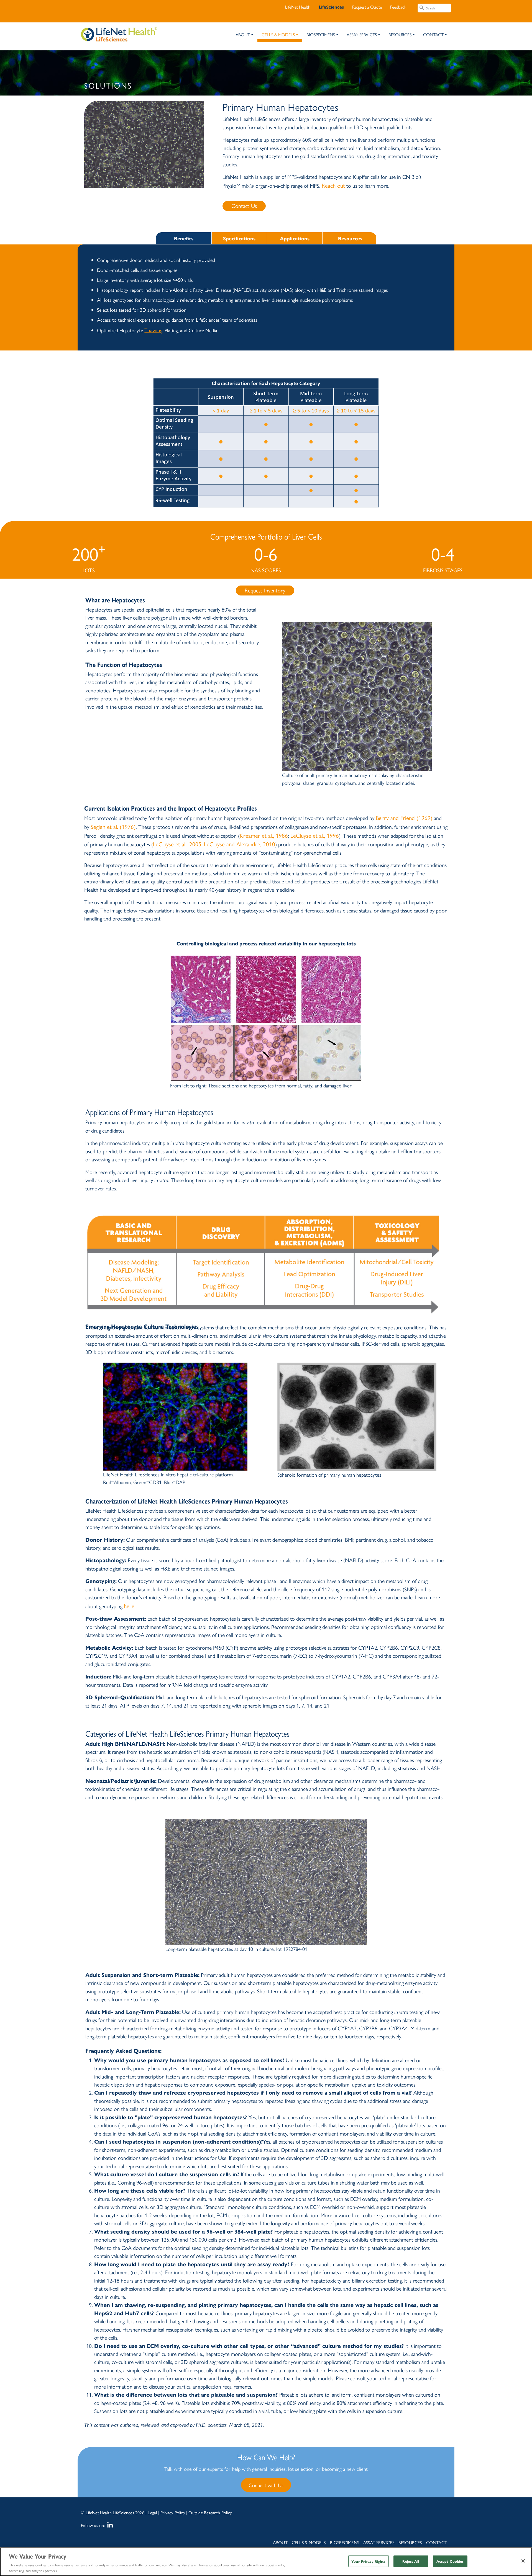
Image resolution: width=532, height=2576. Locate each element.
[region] (266, 2562)
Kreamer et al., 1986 (264, 835)
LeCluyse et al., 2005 (177, 844)
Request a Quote (367, 7)
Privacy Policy (173, 2512)
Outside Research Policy (210, 2512)
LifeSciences (331, 7)
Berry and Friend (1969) (404, 818)
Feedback (398, 7)
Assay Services (362, 34)
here (129, 1606)
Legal (152, 2512)
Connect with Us (266, 2485)
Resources (400, 34)
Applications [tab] (295, 238)
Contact (433, 34)
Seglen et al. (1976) (113, 826)
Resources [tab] (350, 238)
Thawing (153, 330)
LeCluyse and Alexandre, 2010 (240, 844)
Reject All (410, 2561)
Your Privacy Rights (368, 2561)
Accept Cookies (450, 2561)
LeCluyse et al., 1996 (315, 835)
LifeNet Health (298, 7)
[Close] (523, 2561)
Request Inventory (265, 590)
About (243, 34)
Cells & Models (278, 34)
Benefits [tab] (184, 238)
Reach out (333, 185)
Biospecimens (321, 34)
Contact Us (244, 206)
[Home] (119, 31)
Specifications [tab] (239, 238)
